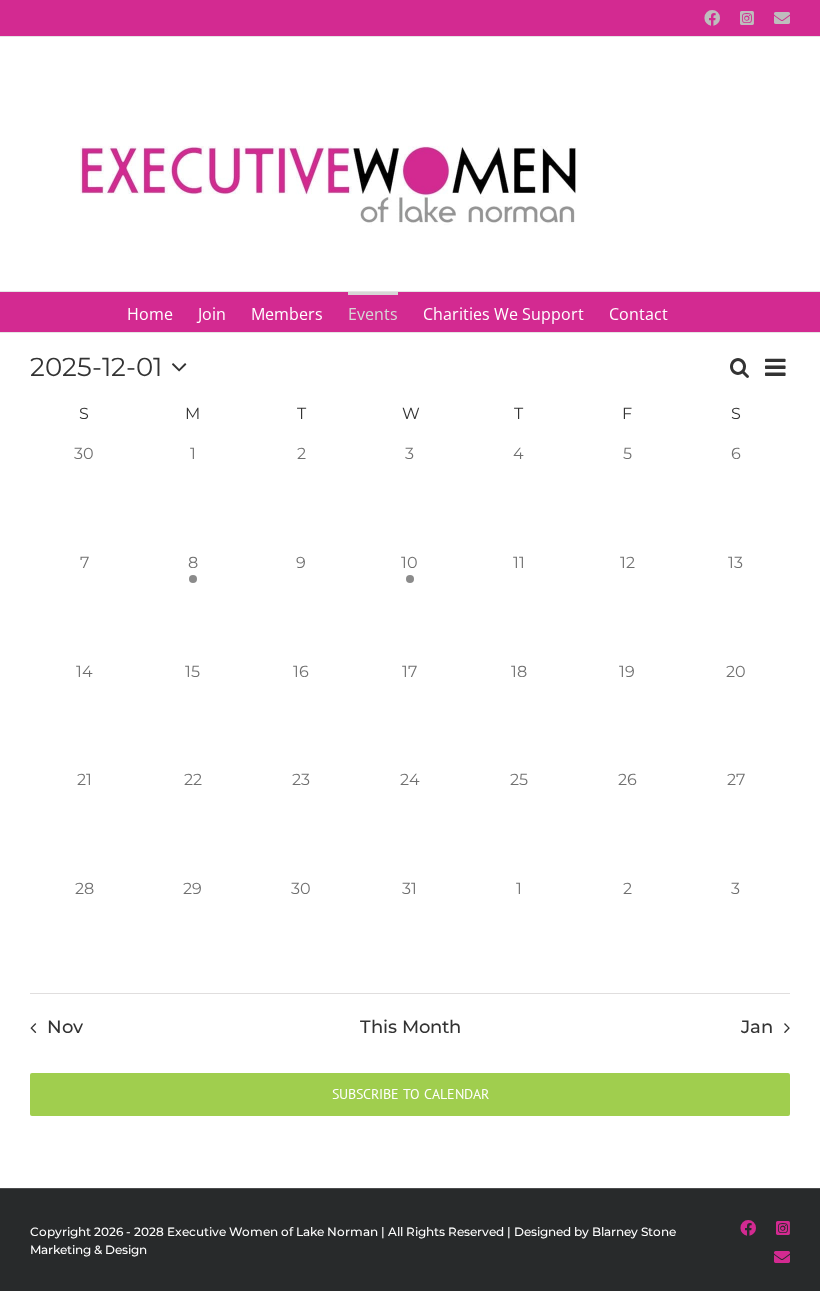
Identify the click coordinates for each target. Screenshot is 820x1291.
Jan (757, 1026)
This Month (410, 1026)
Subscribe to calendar (410, 1094)
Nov (64, 1026)
